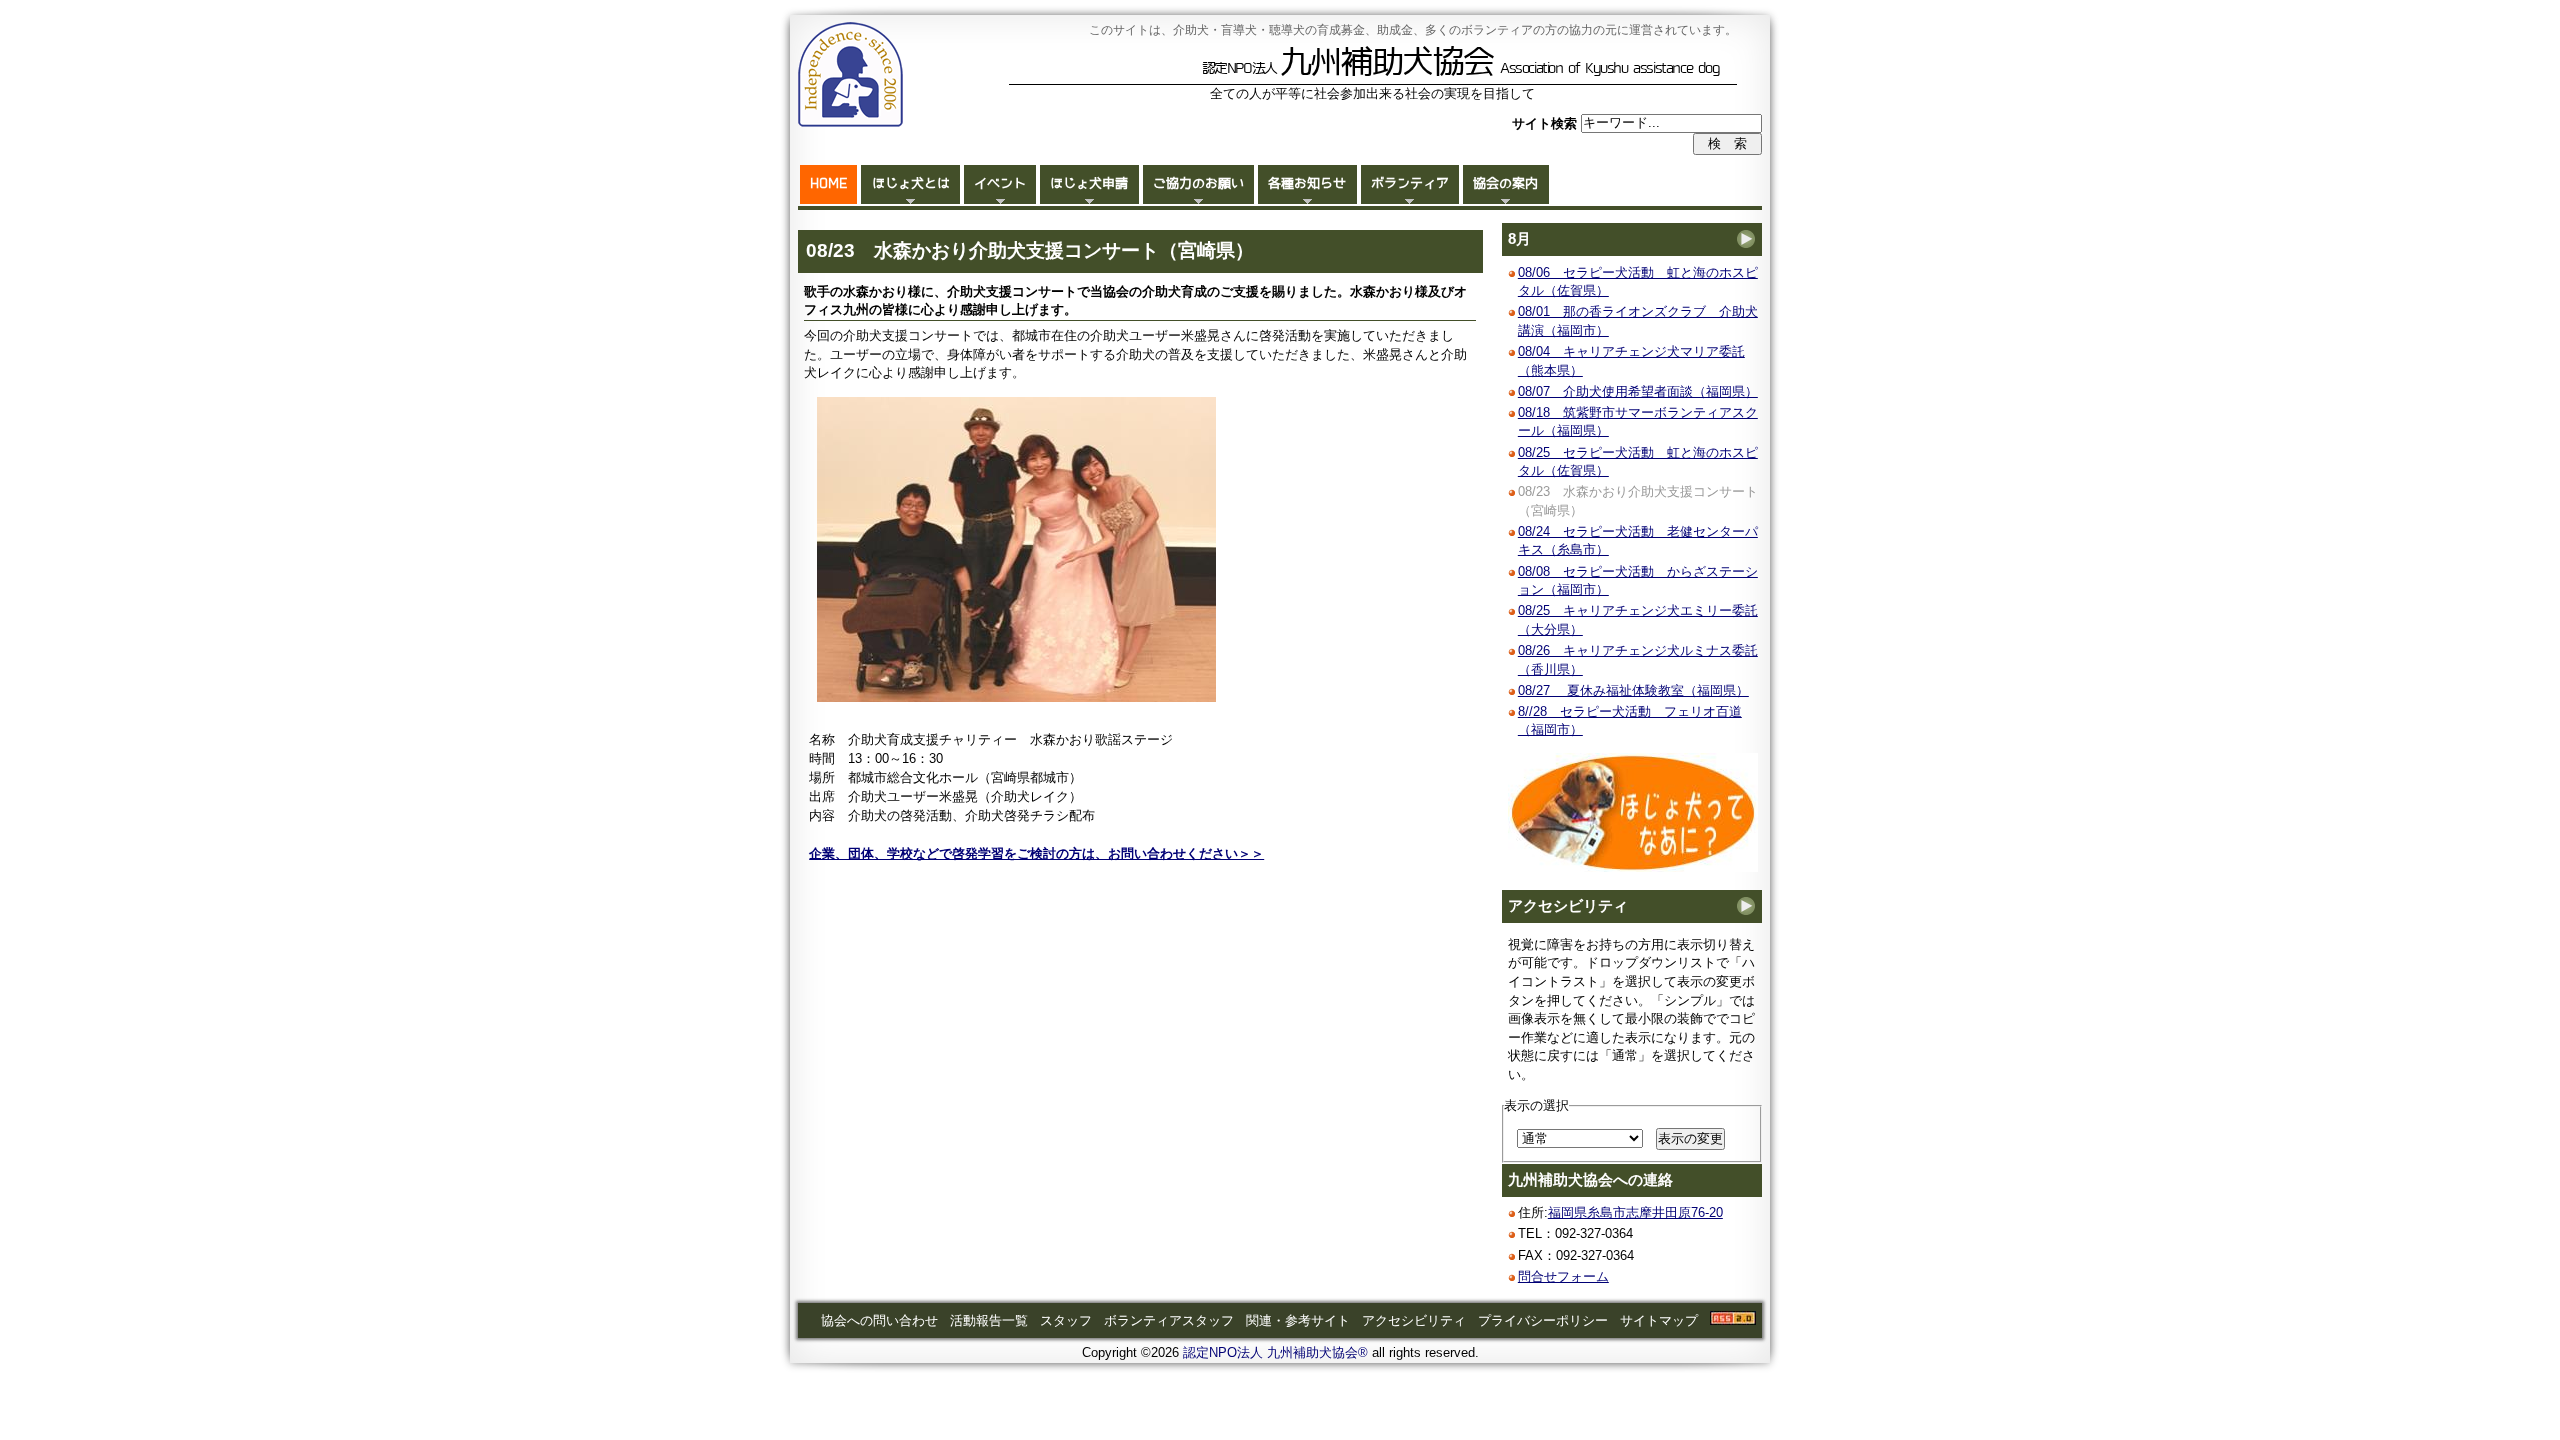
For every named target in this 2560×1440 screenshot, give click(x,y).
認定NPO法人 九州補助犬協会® (1275, 1352)
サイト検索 (1546, 122)
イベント (1000, 183)
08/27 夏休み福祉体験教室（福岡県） (1633, 690)
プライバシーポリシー (1543, 1320)
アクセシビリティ (1568, 906)
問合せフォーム (1563, 1276)
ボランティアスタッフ (1169, 1320)
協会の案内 (1505, 183)
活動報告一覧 (989, 1320)
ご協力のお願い (1198, 183)
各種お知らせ (1307, 183)
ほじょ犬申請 (1089, 183)
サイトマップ (1659, 1320)
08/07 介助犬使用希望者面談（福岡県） (1638, 391)
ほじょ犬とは (911, 183)
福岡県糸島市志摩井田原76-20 (1635, 1212)
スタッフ (1066, 1320)
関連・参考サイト (1298, 1320)
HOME (828, 183)
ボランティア (1410, 183)
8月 (1519, 239)
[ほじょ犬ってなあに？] (1633, 867)
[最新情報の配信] (1733, 1320)
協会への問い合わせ (879, 1320)
